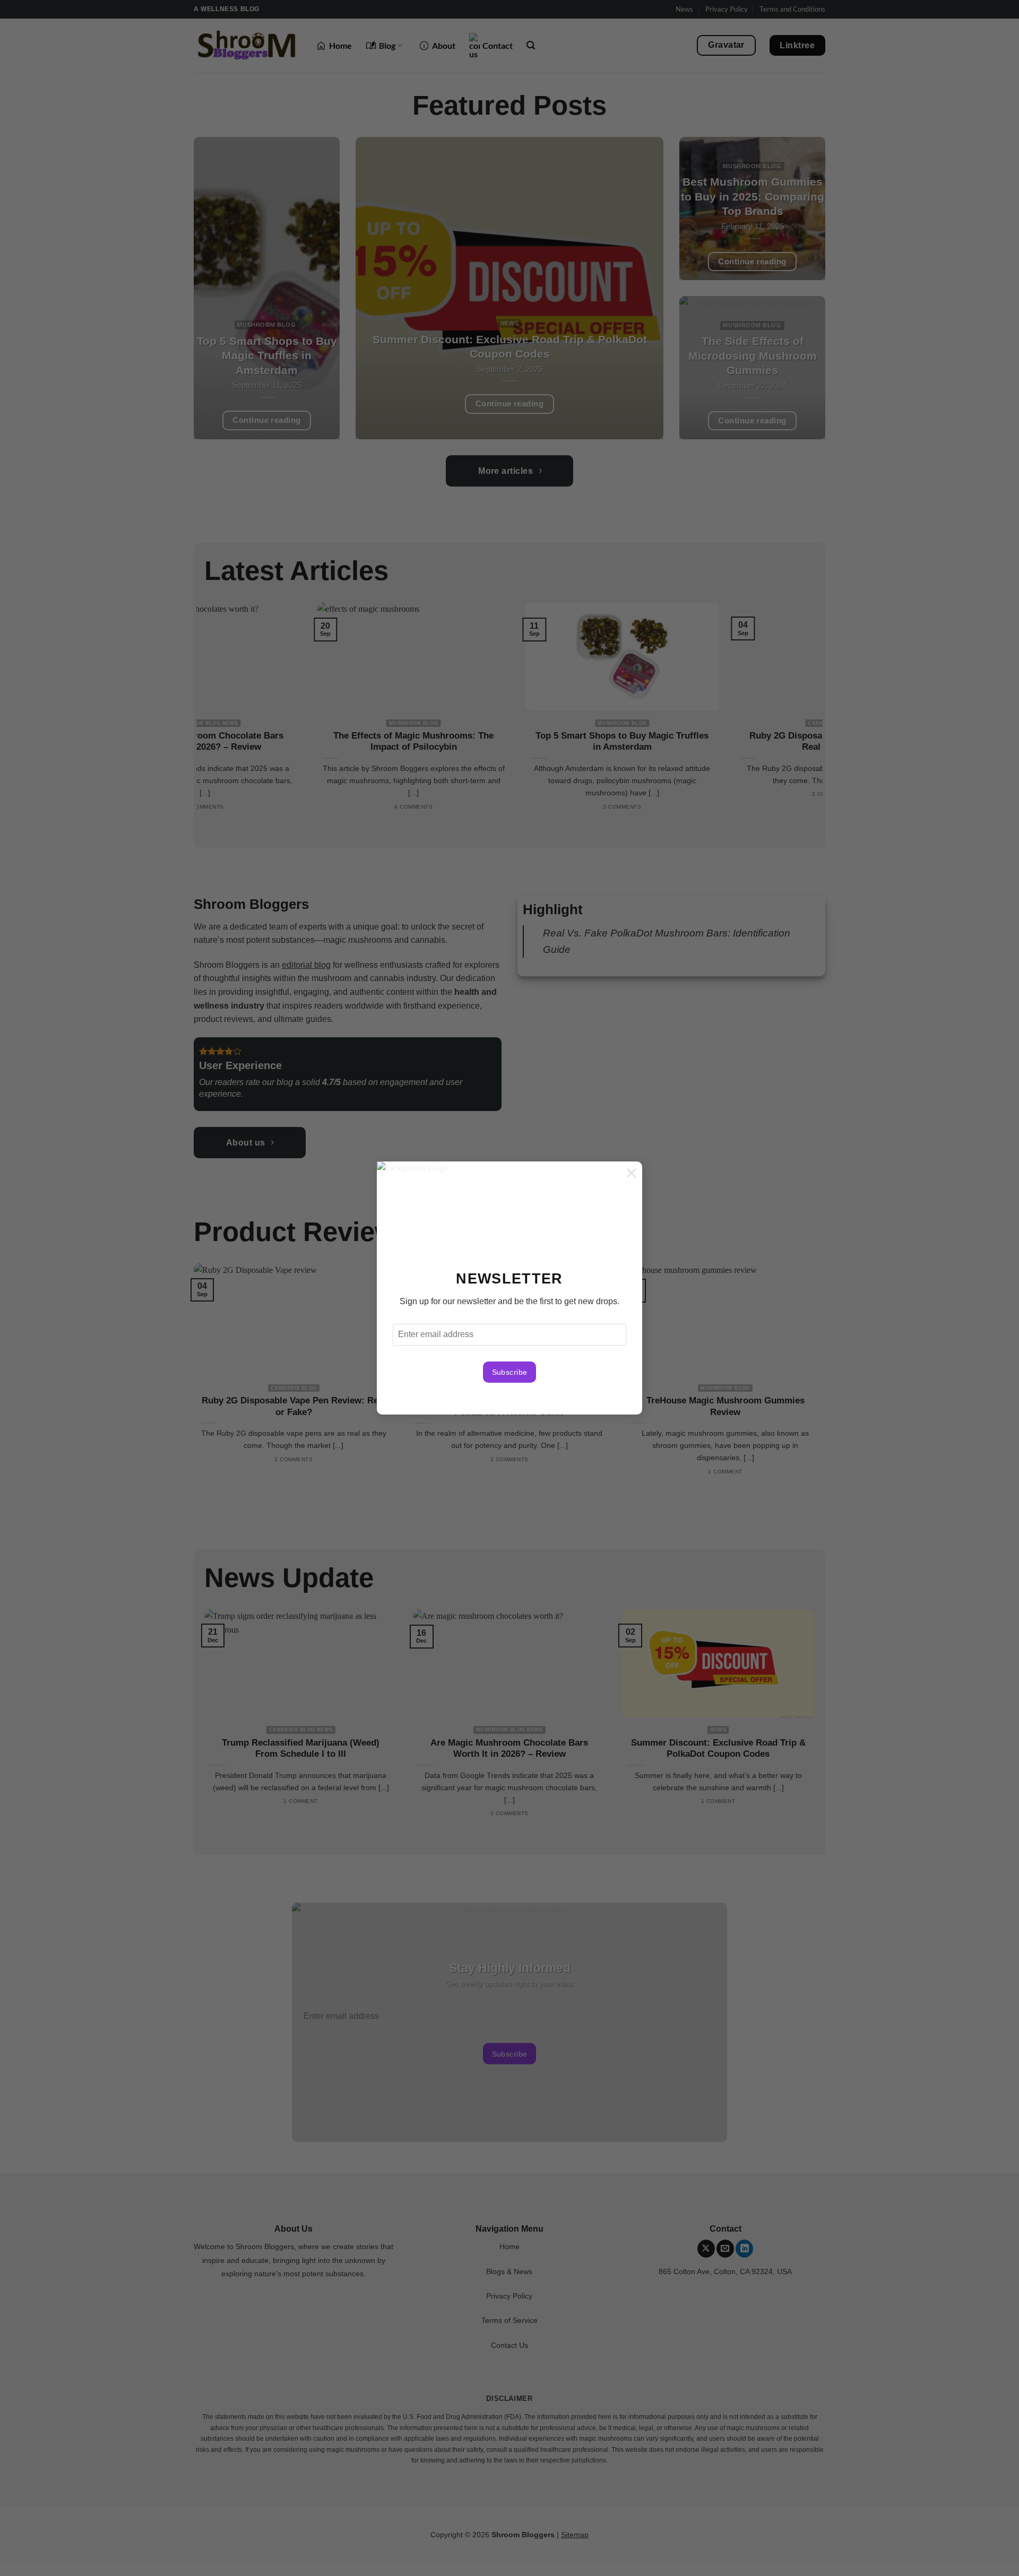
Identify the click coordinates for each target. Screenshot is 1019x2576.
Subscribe (510, 1372)
